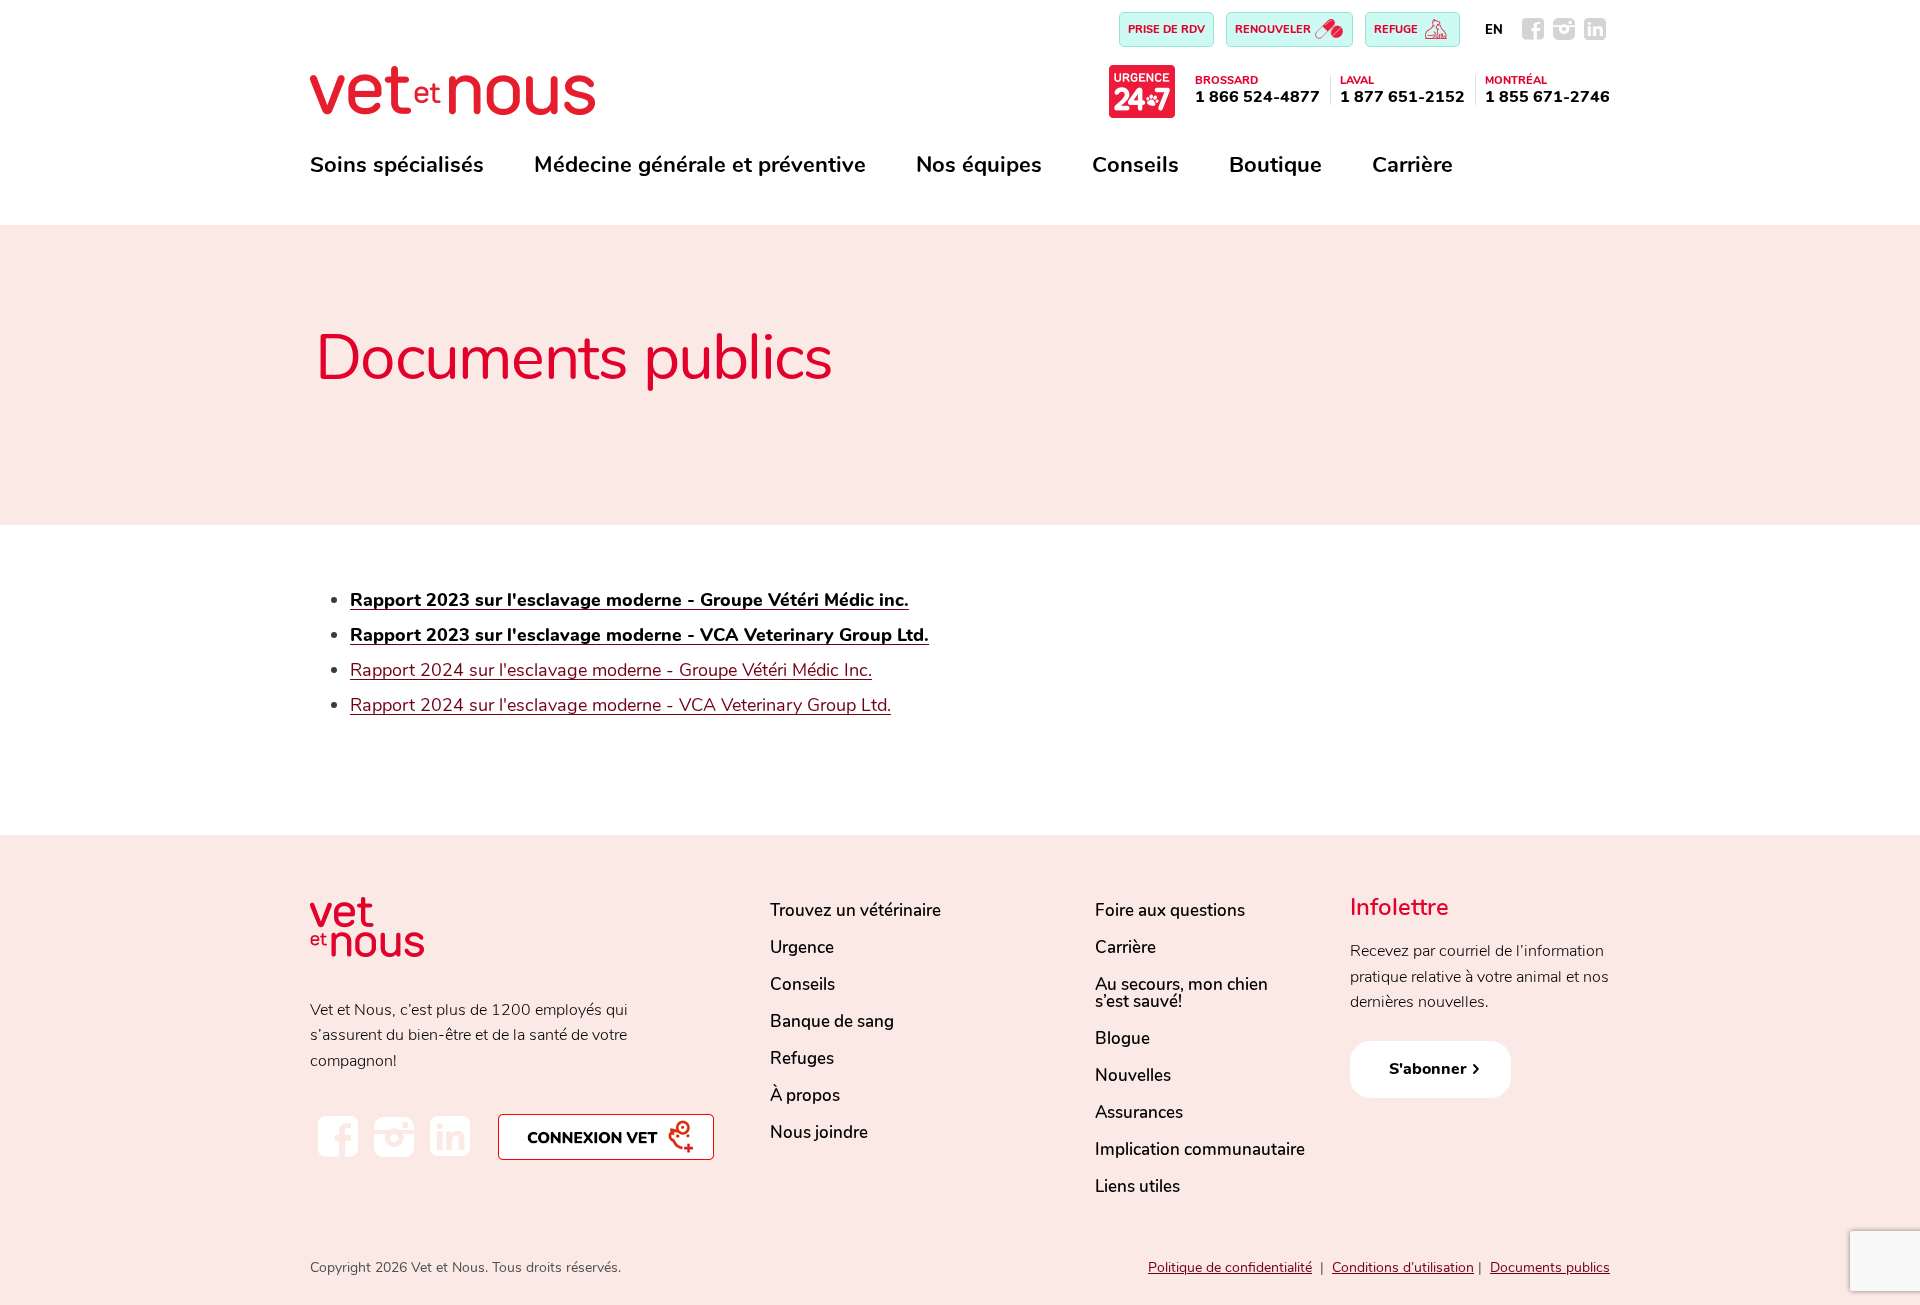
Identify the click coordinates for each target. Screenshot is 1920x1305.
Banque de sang (832, 1021)
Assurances (1139, 1112)
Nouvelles (1133, 1075)
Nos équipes (979, 165)
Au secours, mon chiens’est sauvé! (1181, 993)
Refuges (802, 1058)
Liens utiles (1137, 1186)
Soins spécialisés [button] (397, 165)
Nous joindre (819, 1132)
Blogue (1122, 1038)
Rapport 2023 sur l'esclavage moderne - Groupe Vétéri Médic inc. (629, 600)
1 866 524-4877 (1257, 97)
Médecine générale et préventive (700, 165)
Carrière (1412, 165)
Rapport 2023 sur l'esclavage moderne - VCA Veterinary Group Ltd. (639, 635)
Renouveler (1274, 29)
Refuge (1397, 29)
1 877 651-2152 (1402, 97)
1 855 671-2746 (1547, 97)
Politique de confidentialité (1230, 1267)
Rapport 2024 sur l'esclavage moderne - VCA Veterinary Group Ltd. (620, 705)
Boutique (1275, 165)
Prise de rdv (1166, 29)
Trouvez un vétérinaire (855, 910)
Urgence (802, 947)
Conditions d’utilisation (1403, 1267)
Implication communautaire (1200, 1149)
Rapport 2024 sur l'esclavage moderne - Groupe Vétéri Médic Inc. (611, 670)
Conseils (1135, 165)
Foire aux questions (1170, 910)
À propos (805, 1095)
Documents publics (1550, 1267)
